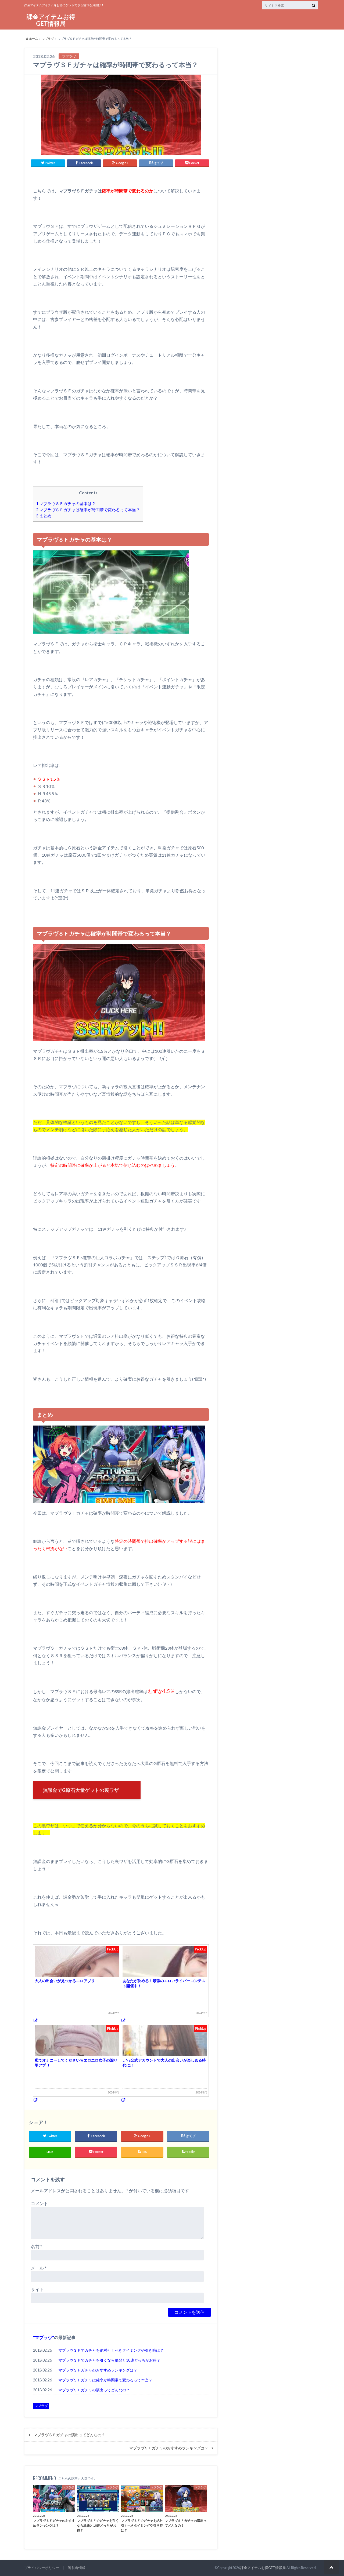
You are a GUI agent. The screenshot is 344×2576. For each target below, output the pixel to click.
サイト (37, 2289)
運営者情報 (77, 2568)
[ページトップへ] (331, 2567)
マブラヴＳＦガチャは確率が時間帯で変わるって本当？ (88, 510)
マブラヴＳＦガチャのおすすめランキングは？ (98, 2370)
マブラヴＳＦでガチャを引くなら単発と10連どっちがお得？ (109, 2360)
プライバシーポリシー (42, 2568)
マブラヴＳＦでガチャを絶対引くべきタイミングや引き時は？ (111, 2350)
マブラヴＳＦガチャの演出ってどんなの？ (94, 2390)
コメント (40, 2203)
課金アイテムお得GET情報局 (51, 20)
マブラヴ (48, 39)
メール (39, 2268)
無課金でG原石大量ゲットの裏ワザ (81, 1790)
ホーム (33, 39)
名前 (37, 2246)
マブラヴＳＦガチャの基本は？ (66, 503)
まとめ (44, 516)
